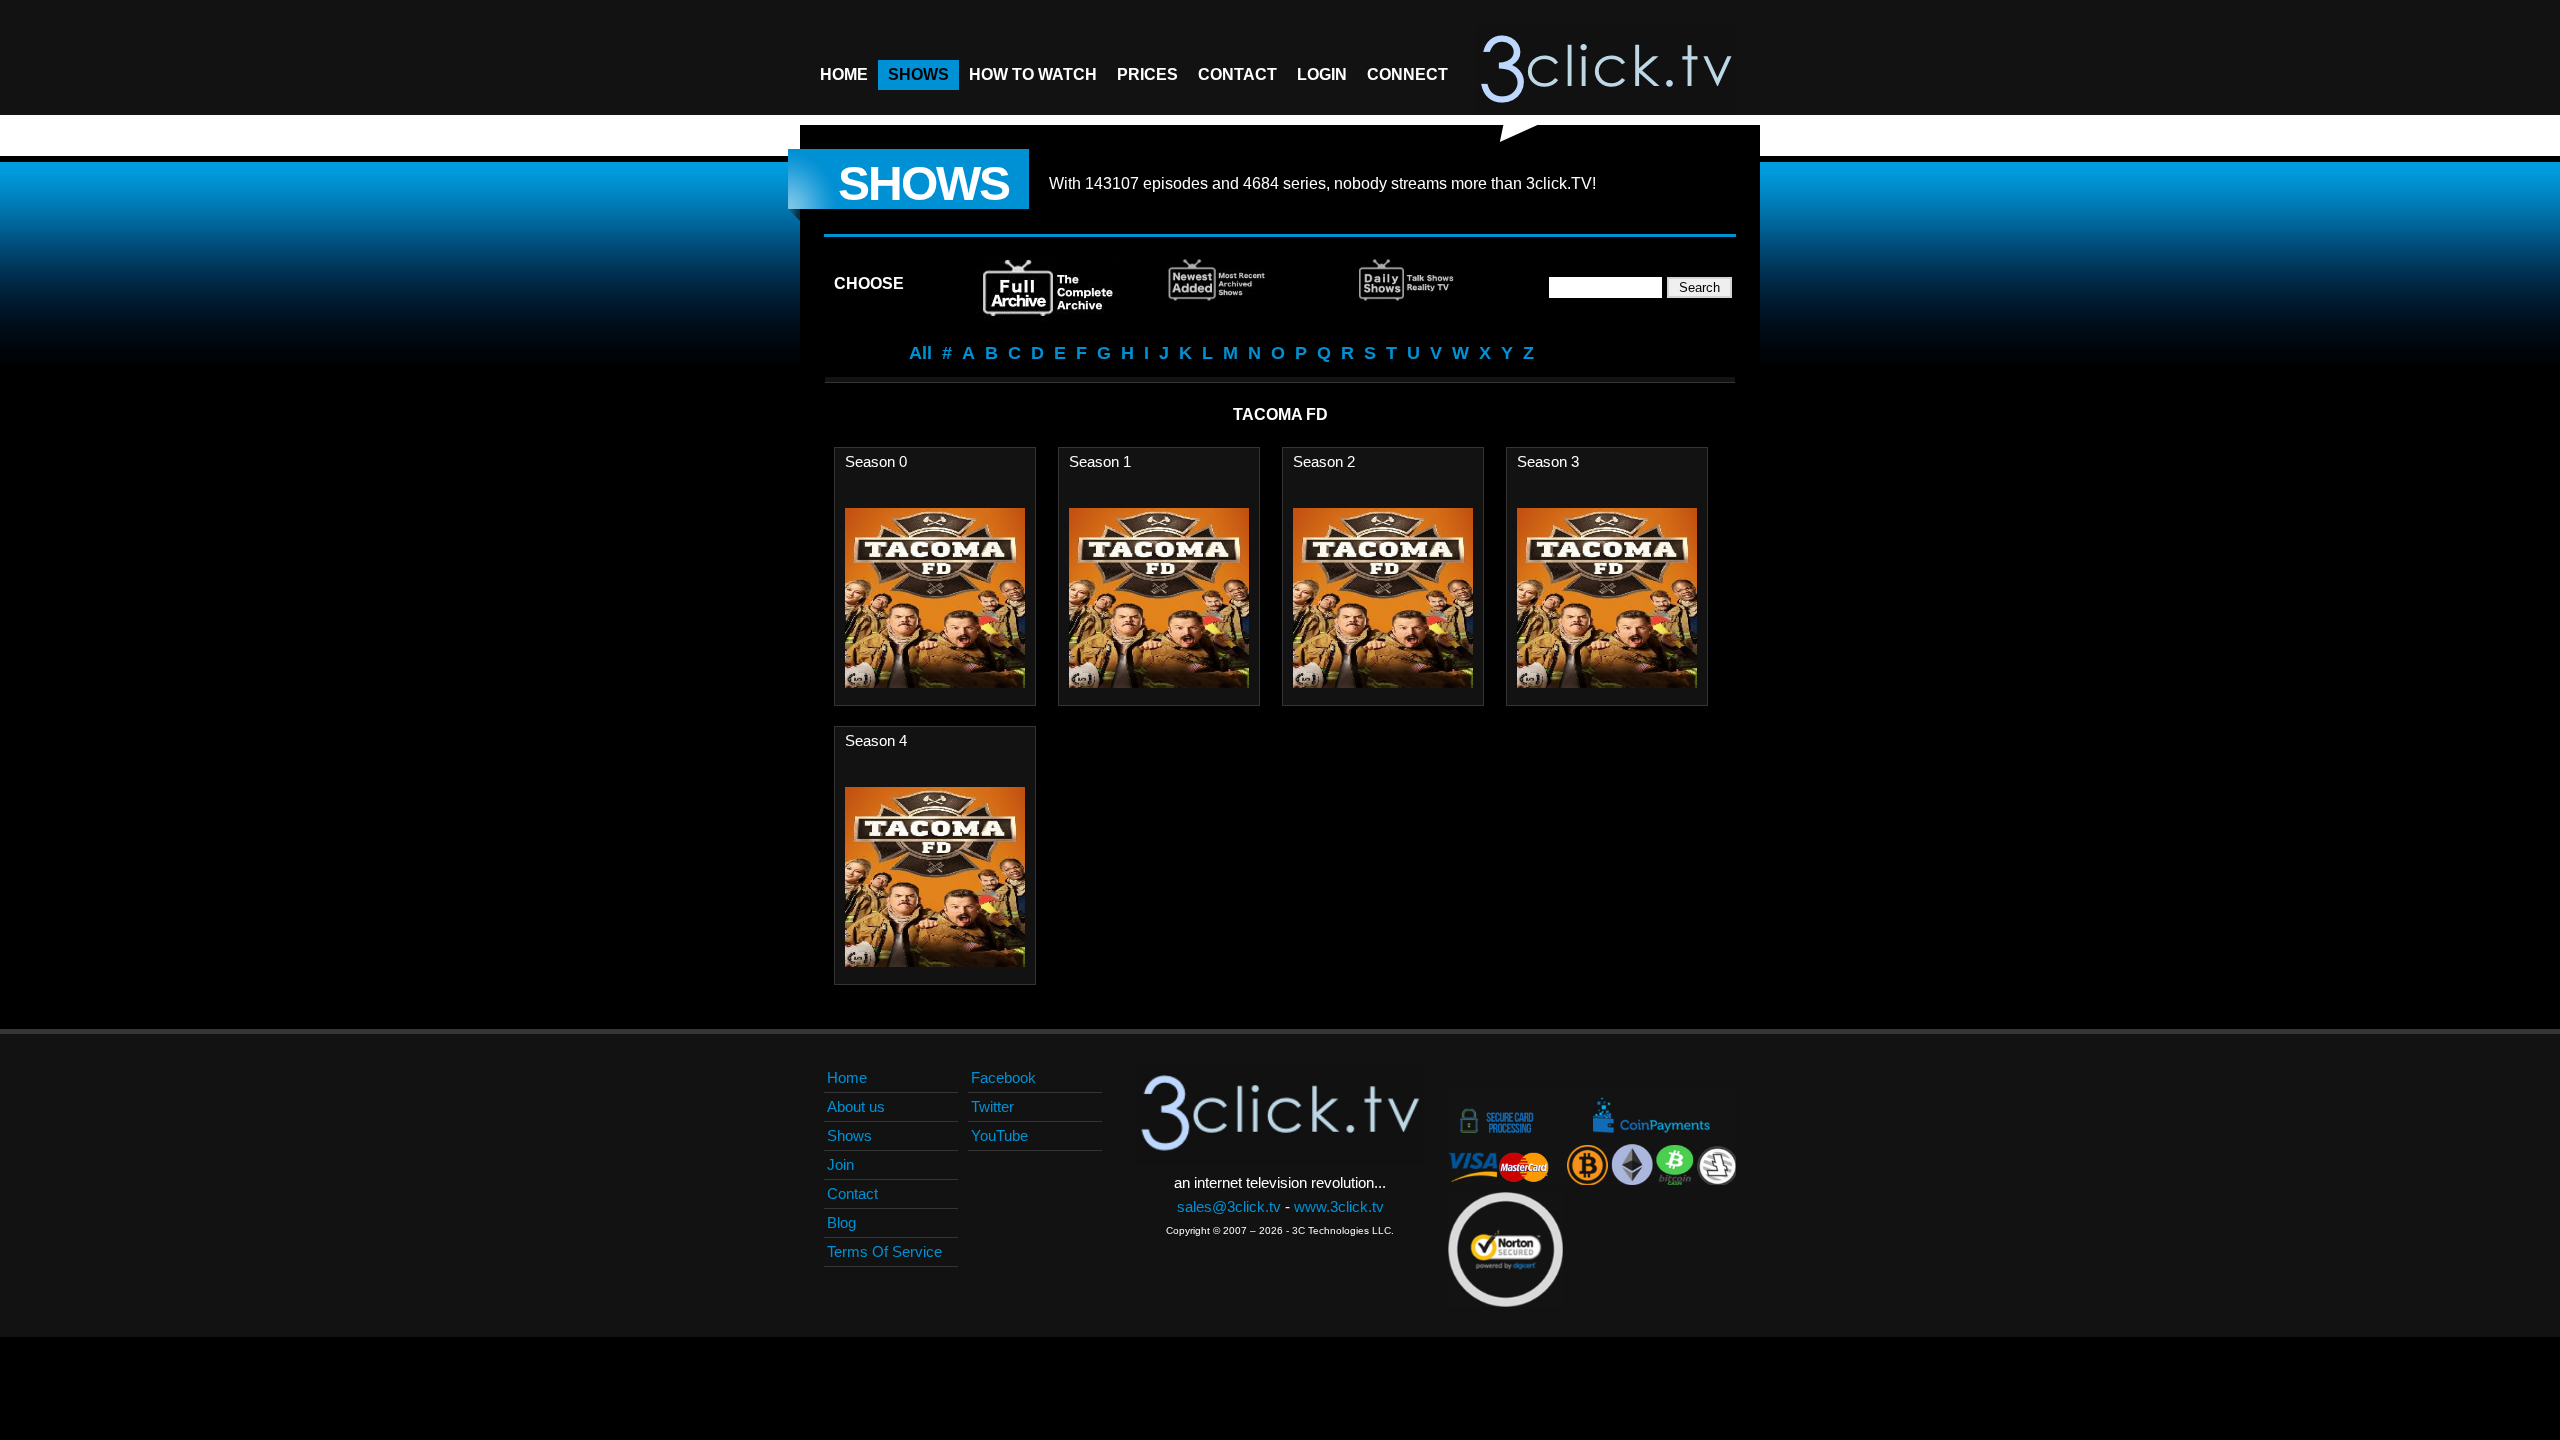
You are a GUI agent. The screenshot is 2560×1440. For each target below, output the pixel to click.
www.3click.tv (1339, 1206)
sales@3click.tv (1229, 1206)
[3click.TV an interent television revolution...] (1606, 70)
